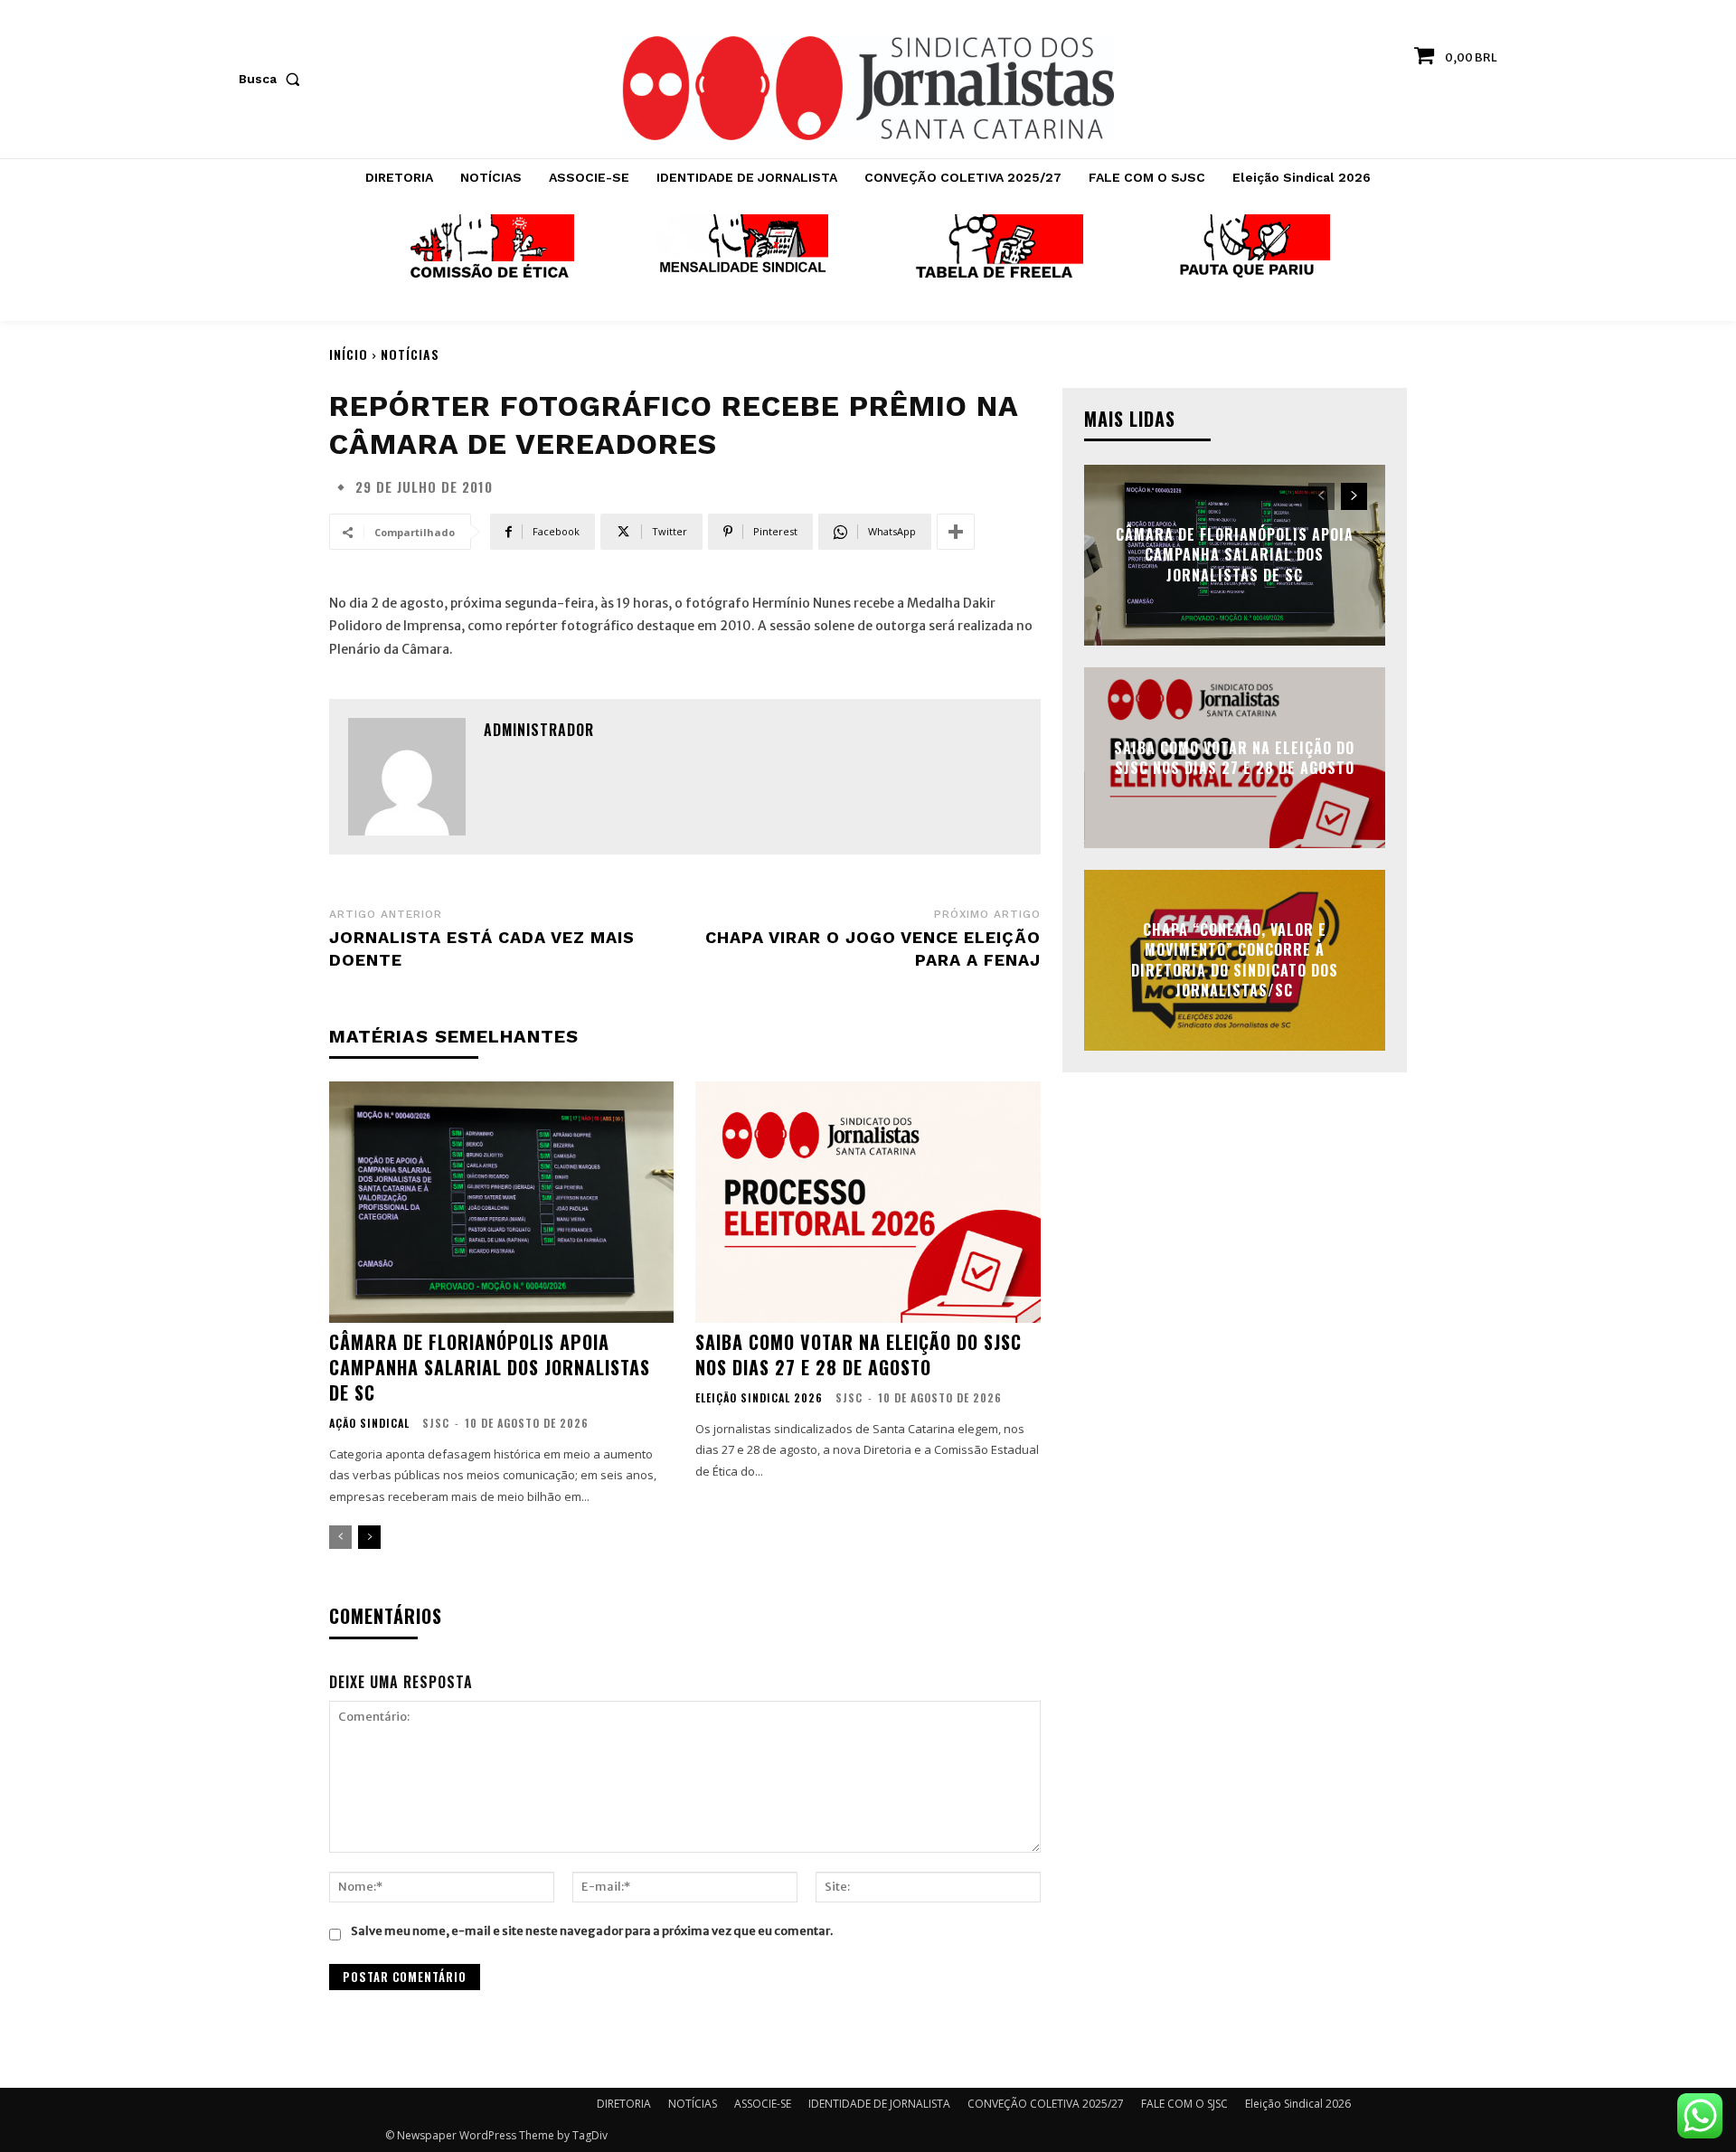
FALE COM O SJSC (1184, 2104)
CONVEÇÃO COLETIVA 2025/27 (1046, 2104)
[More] (956, 532)
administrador (539, 730)
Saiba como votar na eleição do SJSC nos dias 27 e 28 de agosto (859, 1354)
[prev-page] (340, 1537)
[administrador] (407, 777)
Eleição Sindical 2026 (759, 1398)
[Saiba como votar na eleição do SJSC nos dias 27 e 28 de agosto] (868, 1202)
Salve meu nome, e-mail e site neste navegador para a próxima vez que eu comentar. (592, 1931)
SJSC (436, 1423)
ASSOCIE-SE (763, 2104)
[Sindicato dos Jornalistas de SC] (868, 88)
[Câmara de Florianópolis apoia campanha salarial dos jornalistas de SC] (501, 1202)
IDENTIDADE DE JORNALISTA (879, 2104)
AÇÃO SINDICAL (369, 1423)
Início (349, 354)
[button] (273, 79)
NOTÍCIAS (410, 354)
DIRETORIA (624, 2104)
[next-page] (369, 1537)
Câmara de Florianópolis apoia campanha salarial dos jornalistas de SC (490, 1367)
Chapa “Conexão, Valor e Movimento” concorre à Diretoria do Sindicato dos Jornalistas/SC (1235, 960)
